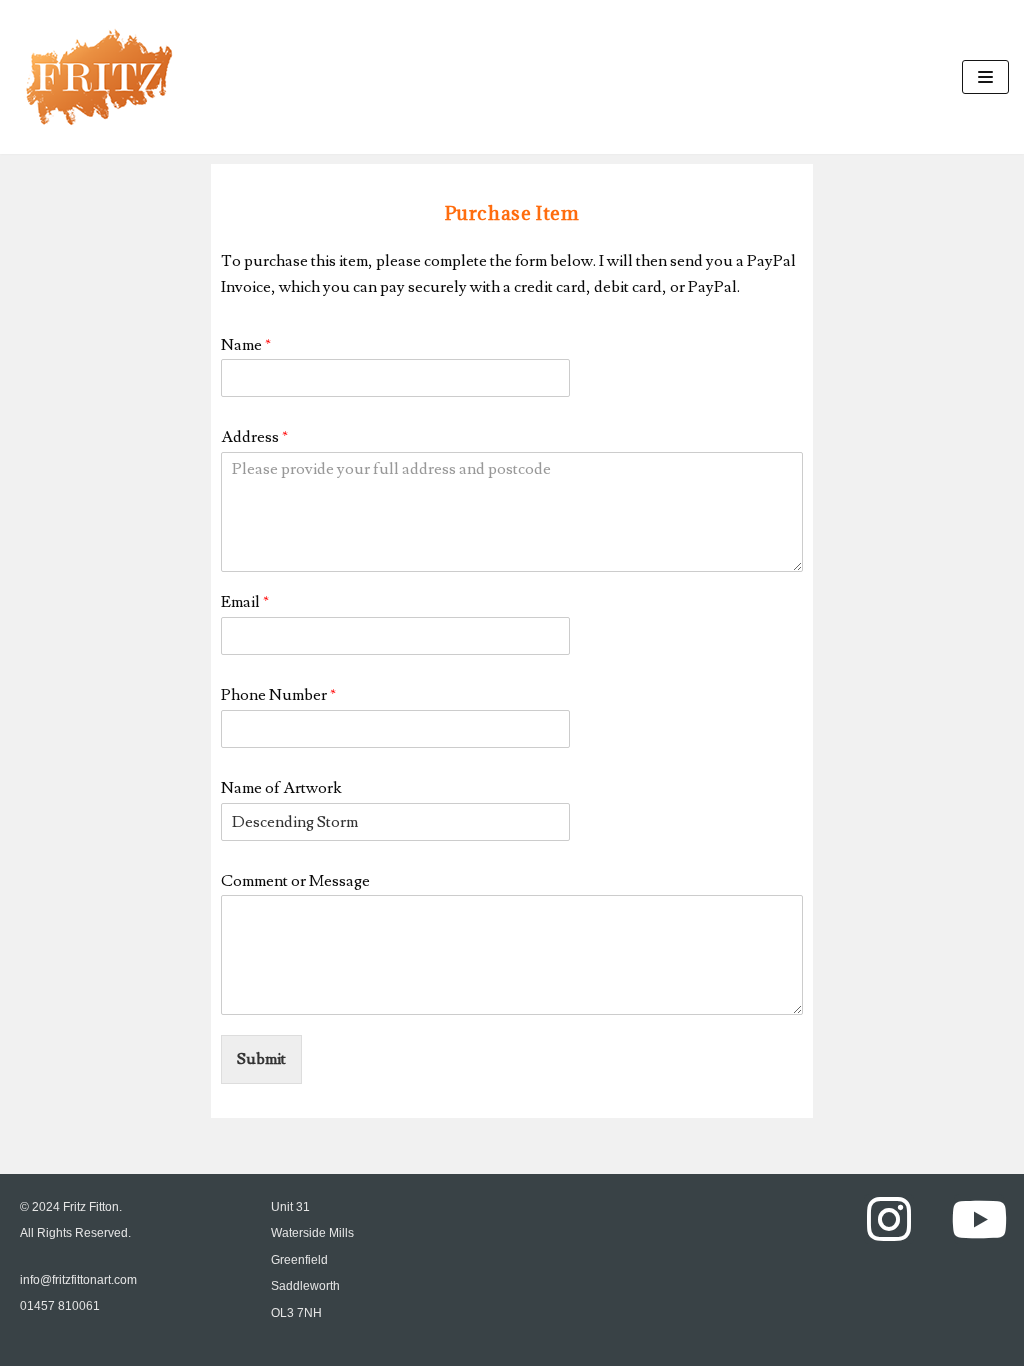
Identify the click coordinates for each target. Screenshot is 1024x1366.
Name (246, 345)
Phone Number (278, 695)
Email (245, 602)
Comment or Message (295, 881)
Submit (261, 1059)
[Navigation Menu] (985, 77)
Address (254, 437)
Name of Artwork (281, 788)
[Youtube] (979, 1219)
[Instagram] (889, 1219)
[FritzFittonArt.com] (99, 77)
